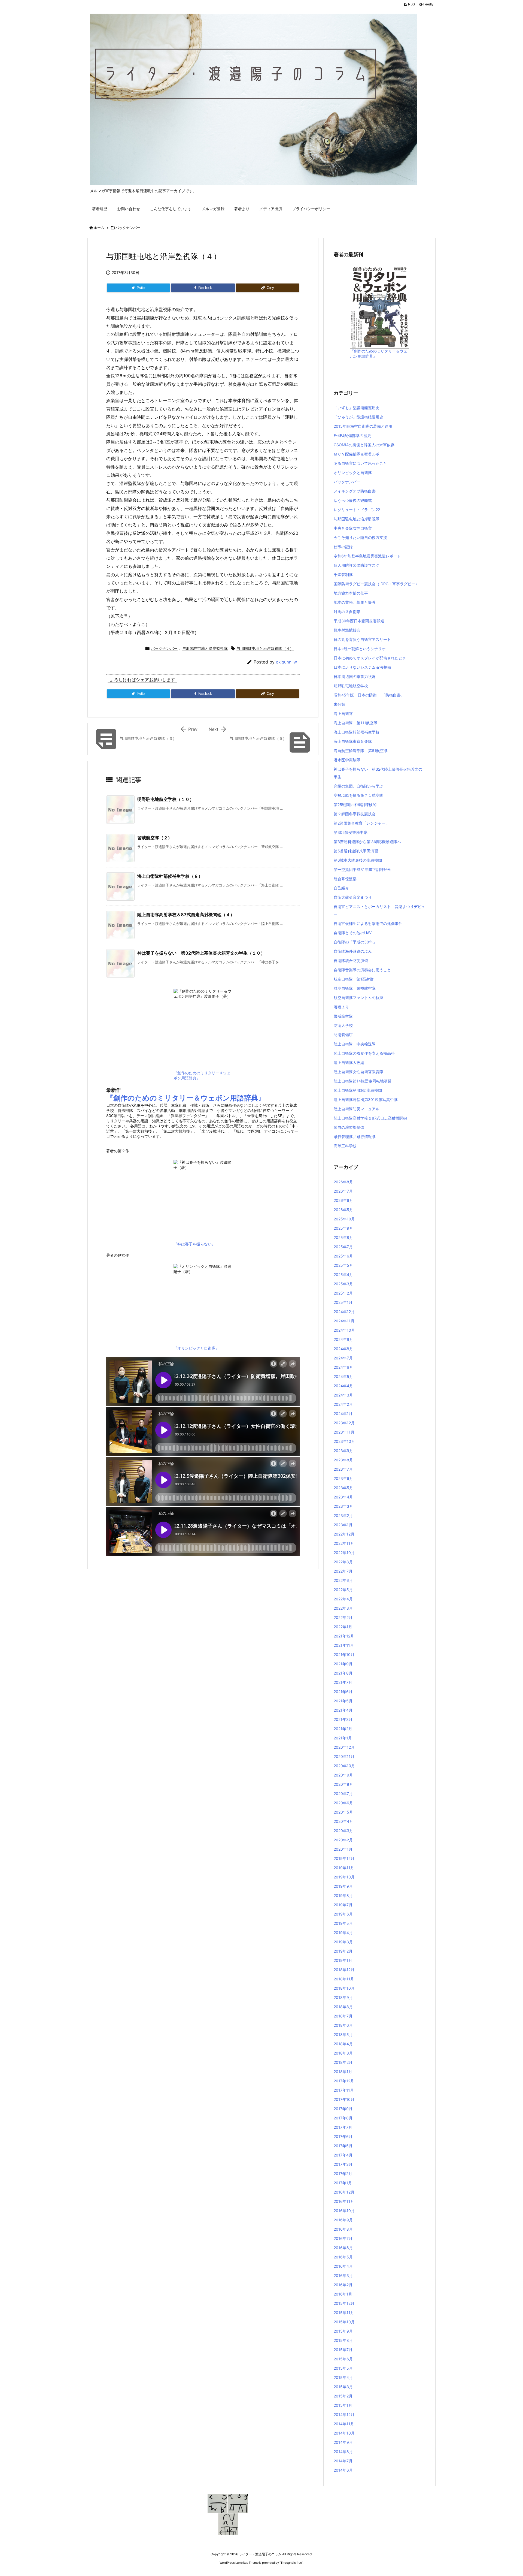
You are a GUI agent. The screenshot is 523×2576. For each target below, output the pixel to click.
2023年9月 (343, 1451)
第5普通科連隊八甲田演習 (356, 851)
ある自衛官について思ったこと (360, 463)
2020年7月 (343, 1794)
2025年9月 (343, 1228)
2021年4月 (343, 1710)
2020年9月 (343, 1775)
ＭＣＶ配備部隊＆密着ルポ (357, 454)
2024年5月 (343, 1376)
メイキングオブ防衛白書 (355, 491)
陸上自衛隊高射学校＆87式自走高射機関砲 (370, 1118)
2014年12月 (344, 2414)
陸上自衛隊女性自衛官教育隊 (358, 1072)
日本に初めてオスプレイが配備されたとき (370, 658)
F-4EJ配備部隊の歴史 (352, 435)
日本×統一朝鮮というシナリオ (360, 649)
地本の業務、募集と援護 (355, 602)
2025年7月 (343, 1247)
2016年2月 (343, 2285)
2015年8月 (343, 2340)
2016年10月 (344, 2211)
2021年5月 (343, 1701)
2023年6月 (343, 1478)
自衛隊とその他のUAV (353, 933)
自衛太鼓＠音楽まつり (353, 897)
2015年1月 (343, 2405)
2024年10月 (344, 1330)
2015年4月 (343, 2377)
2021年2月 (343, 1729)
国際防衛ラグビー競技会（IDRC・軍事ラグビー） (376, 584)
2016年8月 (343, 2229)
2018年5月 (343, 2034)
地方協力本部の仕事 (351, 593)
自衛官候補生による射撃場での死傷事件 (368, 923)
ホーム (99, 228)
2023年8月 (343, 1460)
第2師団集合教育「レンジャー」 (361, 823)
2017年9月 (343, 2109)
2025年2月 (343, 1293)
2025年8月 (343, 1237)
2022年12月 (344, 1534)
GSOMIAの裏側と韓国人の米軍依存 (364, 445)
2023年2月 (343, 1515)
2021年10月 (344, 1655)
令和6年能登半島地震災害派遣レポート (367, 556)
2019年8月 (343, 1895)
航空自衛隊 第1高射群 (354, 979)
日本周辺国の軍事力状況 (355, 676)
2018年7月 (343, 2016)
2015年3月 (343, 2387)
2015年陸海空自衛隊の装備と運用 (363, 426)
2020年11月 (344, 1756)
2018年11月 (344, 1979)
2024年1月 (343, 1414)
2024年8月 (343, 1349)
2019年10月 (344, 1877)
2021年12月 (344, 1636)
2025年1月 (343, 1302)
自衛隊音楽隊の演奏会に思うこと (362, 970)
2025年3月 (343, 1284)
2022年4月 (343, 1599)
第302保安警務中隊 (351, 832)
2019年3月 (343, 1942)
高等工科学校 (345, 1146)
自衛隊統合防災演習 (351, 960)
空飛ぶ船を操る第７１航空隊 (358, 795)
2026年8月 (343, 1182)
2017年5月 (343, 2146)
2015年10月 (344, 2322)
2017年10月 (344, 2099)
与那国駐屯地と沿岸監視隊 (205, 648)
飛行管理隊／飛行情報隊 (355, 1137)
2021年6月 (343, 1692)
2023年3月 (343, 1506)
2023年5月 (343, 1488)
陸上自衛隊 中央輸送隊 (355, 1044)
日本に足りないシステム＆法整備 (362, 667)
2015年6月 (343, 2359)
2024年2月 (343, 1404)
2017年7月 (343, 2127)
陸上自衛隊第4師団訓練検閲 (358, 1090)
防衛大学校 (343, 1025)
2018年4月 (343, 2044)
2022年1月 (343, 1627)
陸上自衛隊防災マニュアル (357, 1109)
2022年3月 (343, 1608)
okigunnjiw (286, 662)
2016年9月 (343, 2220)
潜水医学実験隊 (347, 760)
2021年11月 (344, 1645)
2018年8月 (343, 2007)
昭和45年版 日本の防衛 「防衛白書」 (369, 695)
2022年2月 (343, 1617)
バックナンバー (128, 228)
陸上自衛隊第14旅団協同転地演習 (363, 1081)
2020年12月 (344, 1747)
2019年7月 (343, 1905)
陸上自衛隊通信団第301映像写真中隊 (366, 1100)
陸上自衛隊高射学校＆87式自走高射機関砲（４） (186, 915)
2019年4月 (343, 1933)
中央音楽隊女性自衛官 (353, 528)
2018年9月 (343, 1997)
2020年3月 (343, 1831)
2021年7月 (343, 1682)
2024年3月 (343, 1395)
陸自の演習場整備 (349, 1127)
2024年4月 (343, 1386)
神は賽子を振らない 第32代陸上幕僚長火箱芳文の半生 (378, 773)
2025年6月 (343, 1256)
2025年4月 (343, 1275)
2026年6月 (343, 1200)
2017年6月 (343, 2136)
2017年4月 (343, 2155)
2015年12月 (344, 2303)
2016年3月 (343, 2275)
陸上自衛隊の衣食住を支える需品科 (364, 1053)
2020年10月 (344, 1766)
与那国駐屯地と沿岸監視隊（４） (265, 648)
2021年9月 (343, 1664)
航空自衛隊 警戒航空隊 (355, 988)
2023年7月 (343, 1469)
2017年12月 (344, 2081)
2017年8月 (343, 2118)
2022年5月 (343, 1590)
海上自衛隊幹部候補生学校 (357, 732)
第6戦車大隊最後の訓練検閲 (358, 860)
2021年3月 (343, 1719)
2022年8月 (343, 1562)
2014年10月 (344, 2433)
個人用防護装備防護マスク (357, 565)
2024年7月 (343, 1358)
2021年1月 (343, 1738)
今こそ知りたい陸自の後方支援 (360, 537)
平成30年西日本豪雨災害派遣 (359, 621)
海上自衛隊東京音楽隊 (353, 741)
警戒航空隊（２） (155, 838)
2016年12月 (344, 2192)
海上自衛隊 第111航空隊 (356, 723)
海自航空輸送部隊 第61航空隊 (361, 751)
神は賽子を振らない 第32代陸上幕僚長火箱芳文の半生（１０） (201, 953)
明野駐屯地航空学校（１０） (166, 799)
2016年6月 (343, 2248)
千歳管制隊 (343, 574)
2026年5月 (343, 1210)
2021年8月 (343, 1673)
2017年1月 (343, 2183)
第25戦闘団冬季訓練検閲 (355, 805)
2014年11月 (344, 2424)
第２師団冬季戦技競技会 (355, 814)
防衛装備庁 (343, 1035)
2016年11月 (344, 2201)
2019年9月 (343, 1886)
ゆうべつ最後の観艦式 (353, 500)
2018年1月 (343, 2072)
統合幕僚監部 (345, 879)
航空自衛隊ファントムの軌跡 (358, 998)
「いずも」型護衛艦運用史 (357, 408)
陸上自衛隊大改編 (349, 1062)
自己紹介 (341, 888)
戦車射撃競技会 (347, 630)
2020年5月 (343, 1812)
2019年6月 (343, 1914)
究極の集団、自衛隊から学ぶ (358, 786)
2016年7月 (343, 2238)
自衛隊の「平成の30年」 (355, 942)
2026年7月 (343, 1191)
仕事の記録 (343, 547)
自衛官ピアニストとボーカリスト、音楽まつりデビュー (379, 910)
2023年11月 (344, 1432)
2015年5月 (343, 2368)
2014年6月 (343, 2470)
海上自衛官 (343, 714)
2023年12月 (344, 1423)
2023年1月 (343, 1525)
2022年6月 (343, 1580)
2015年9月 (343, 2331)
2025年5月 (343, 1265)
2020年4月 (343, 1821)
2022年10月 (344, 1553)
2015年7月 (343, 2350)
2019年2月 (343, 1951)
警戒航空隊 (343, 1016)
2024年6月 (343, 1367)
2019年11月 (344, 1868)
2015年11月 (344, 2313)
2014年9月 (343, 2442)
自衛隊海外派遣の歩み (353, 951)
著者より (341, 1007)
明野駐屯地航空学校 (351, 686)
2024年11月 (344, 1321)
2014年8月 (343, 2452)
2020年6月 (343, 1803)
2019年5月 (343, 1923)
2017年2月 (343, 2174)
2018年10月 (344, 1988)
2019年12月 (344, 1858)
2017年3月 (343, 2164)
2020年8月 (343, 1784)
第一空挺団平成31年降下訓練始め (363, 869)
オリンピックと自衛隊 (353, 473)
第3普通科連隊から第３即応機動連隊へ (367, 842)
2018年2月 (343, 2062)
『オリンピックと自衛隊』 (196, 1348)
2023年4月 (343, 1497)
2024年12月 (344, 1312)
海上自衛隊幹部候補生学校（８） (170, 876)
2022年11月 (344, 1543)
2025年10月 (344, 1219)
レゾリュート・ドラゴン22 (357, 510)
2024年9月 (343, 1339)
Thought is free (291, 2563)
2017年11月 (344, 2090)
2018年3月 (343, 2053)
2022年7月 (343, 1571)
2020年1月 (343, 1849)
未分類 (339, 704)
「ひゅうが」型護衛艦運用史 (358, 417)
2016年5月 (343, 2257)
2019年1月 (343, 1960)
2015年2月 (343, 2396)
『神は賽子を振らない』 (194, 1244)
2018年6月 (343, 2025)
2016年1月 (343, 2294)
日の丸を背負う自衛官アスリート (362, 639)
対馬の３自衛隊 (347, 612)
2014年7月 (343, 2461)
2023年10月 (344, 1441)
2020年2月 (343, 1840)
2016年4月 (343, 2266)
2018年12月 (344, 1970)
